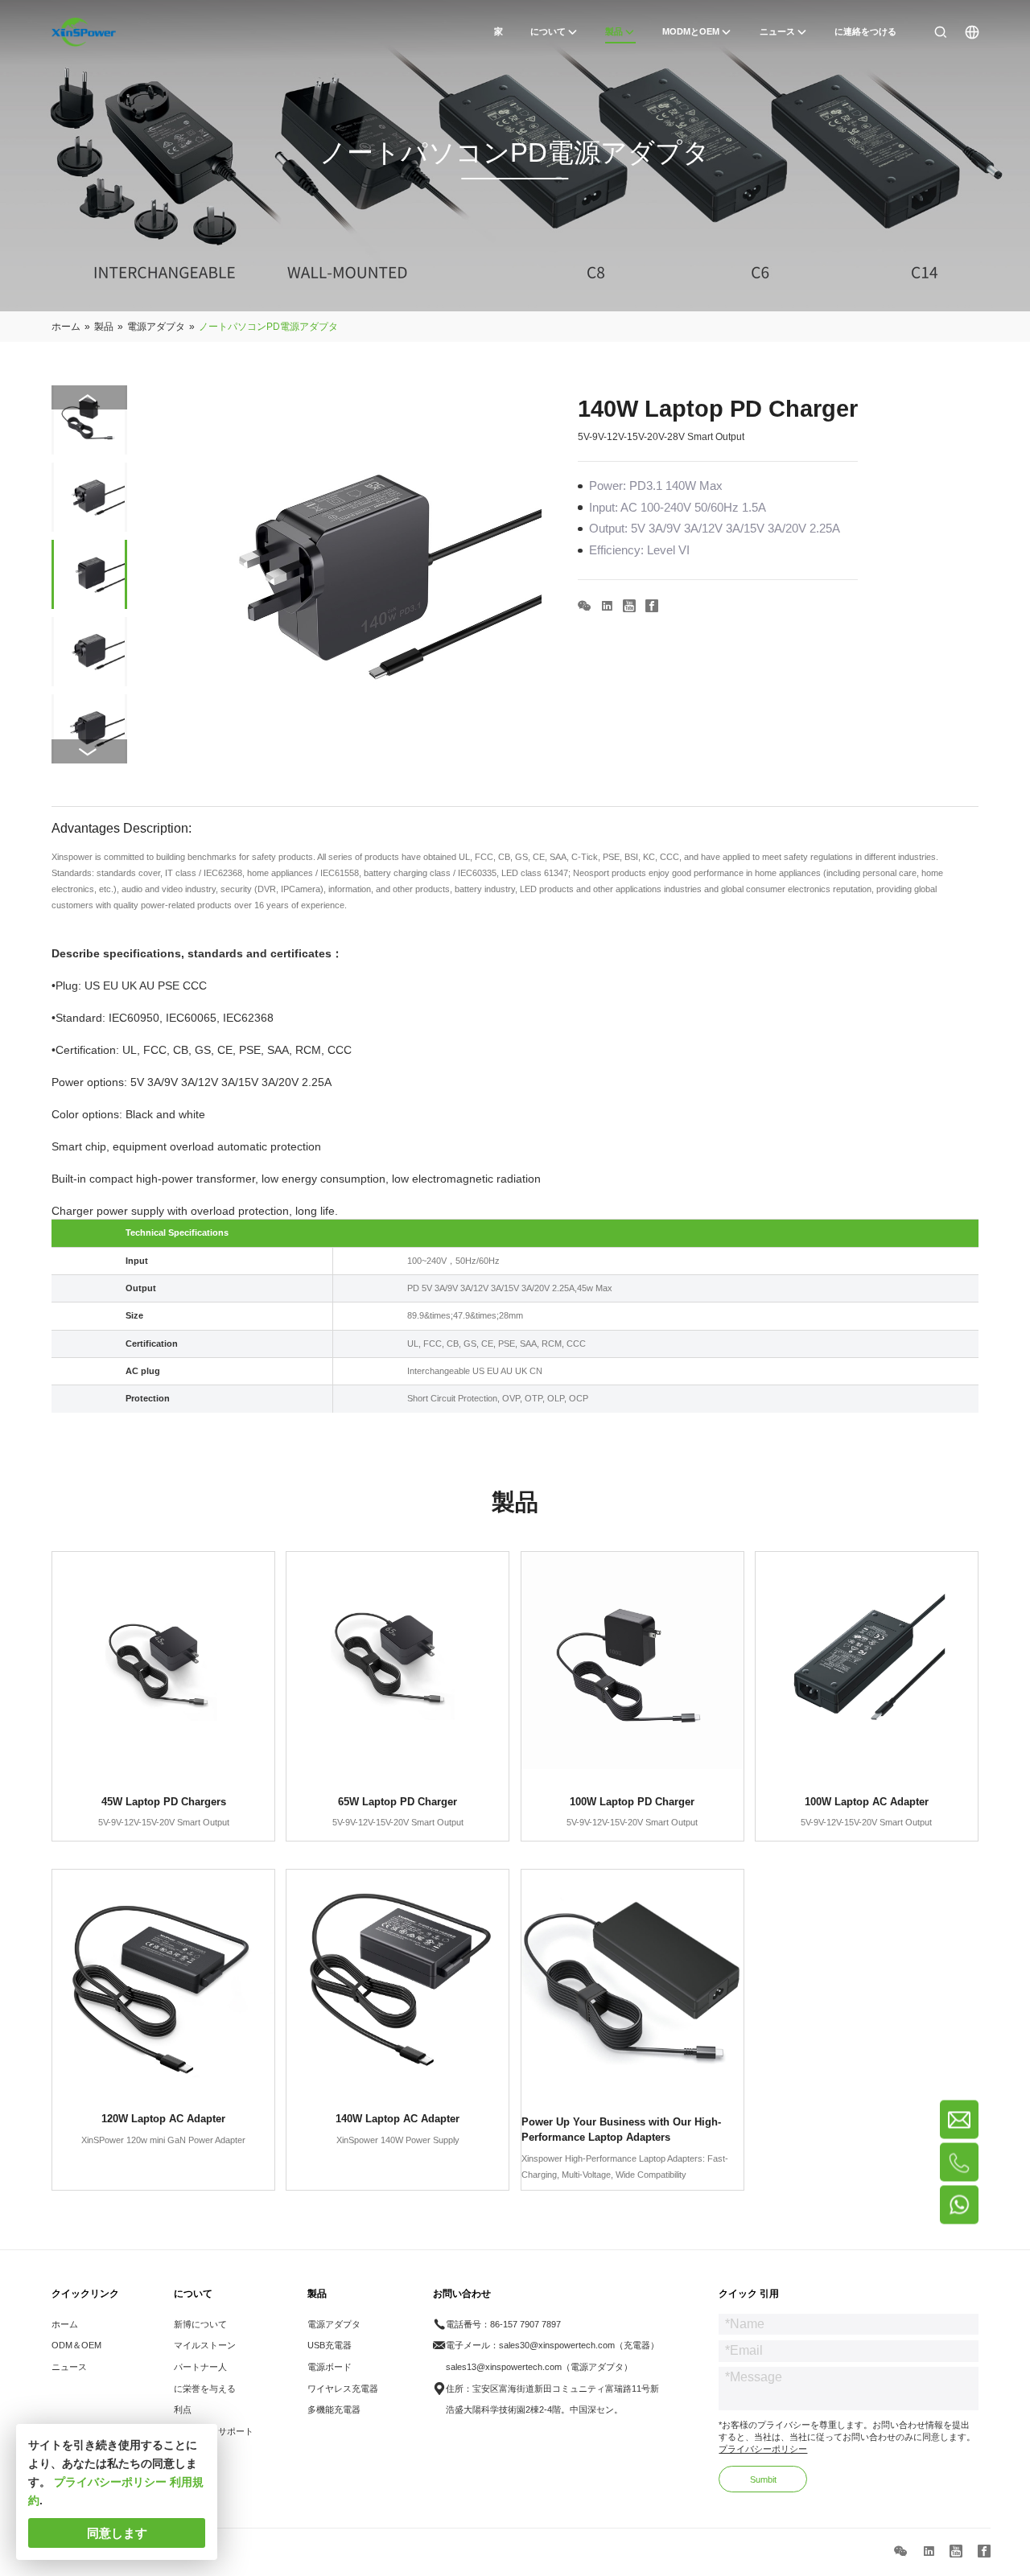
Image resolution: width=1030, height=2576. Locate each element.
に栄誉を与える (205, 2389)
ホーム (65, 2324)
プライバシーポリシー (763, 2449)
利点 (183, 2409)
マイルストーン (205, 2345)
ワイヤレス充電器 (343, 2389)
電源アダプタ (334, 2324)
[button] (89, 751)
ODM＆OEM (76, 2345)
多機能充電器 (334, 2409)
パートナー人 (200, 2367)
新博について (200, 2324)
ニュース (69, 2367)
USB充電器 (330, 2345)
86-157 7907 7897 (525, 2324)
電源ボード (330, 2367)
